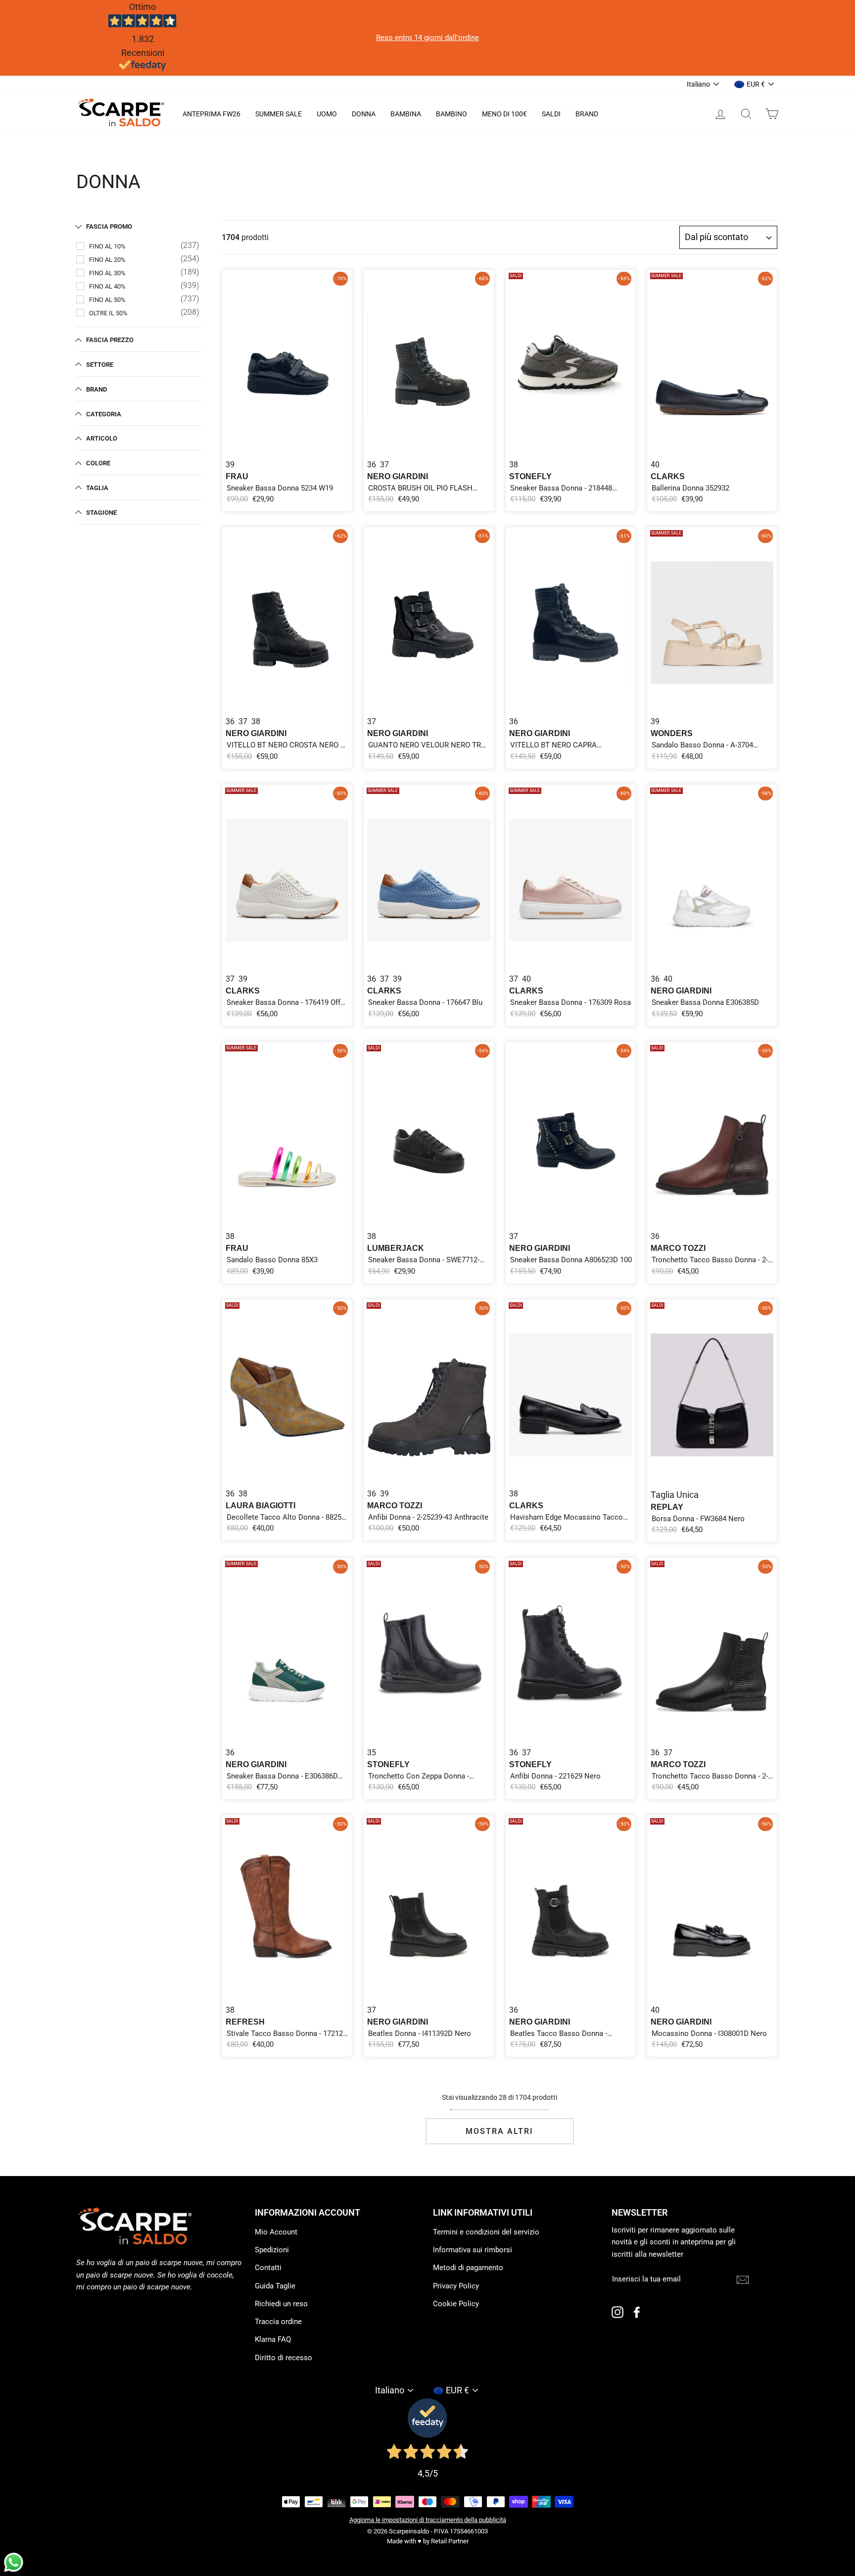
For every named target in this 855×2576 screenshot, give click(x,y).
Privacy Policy (456, 2286)
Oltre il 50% (108, 313)
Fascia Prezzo (110, 340)
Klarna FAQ (273, 2339)
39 (230, 465)
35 (372, 1753)
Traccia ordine (278, 2322)
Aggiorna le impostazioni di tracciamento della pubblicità (428, 2520)
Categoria (104, 414)
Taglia (97, 488)
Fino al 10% (107, 246)
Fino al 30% (107, 273)
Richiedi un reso (281, 2304)
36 (372, 465)
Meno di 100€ (504, 114)
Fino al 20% (107, 260)
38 (514, 465)
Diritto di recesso (284, 2358)
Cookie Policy (456, 2304)
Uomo (327, 114)
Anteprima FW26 (212, 114)
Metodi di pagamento (468, 2268)
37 (384, 465)
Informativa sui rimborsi (473, 2250)
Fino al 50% (107, 300)
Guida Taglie (275, 2286)
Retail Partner (450, 2541)
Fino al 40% (107, 286)
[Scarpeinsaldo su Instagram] (617, 2312)
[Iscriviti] (743, 2279)
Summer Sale (279, 114)
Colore (98, 463)
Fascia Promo (109, 226)
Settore (100, 365)
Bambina (406, 114)
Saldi (551, 114)
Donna (364, 114)
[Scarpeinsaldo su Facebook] (637, 2312)
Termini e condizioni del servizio (486, 2232)
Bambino (451, 114)
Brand (587, 114)
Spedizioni (272, 2250)
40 (655, 465)
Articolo (102, 438)
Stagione (101, 513)
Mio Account (276, 2232)
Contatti (268, 2268)
